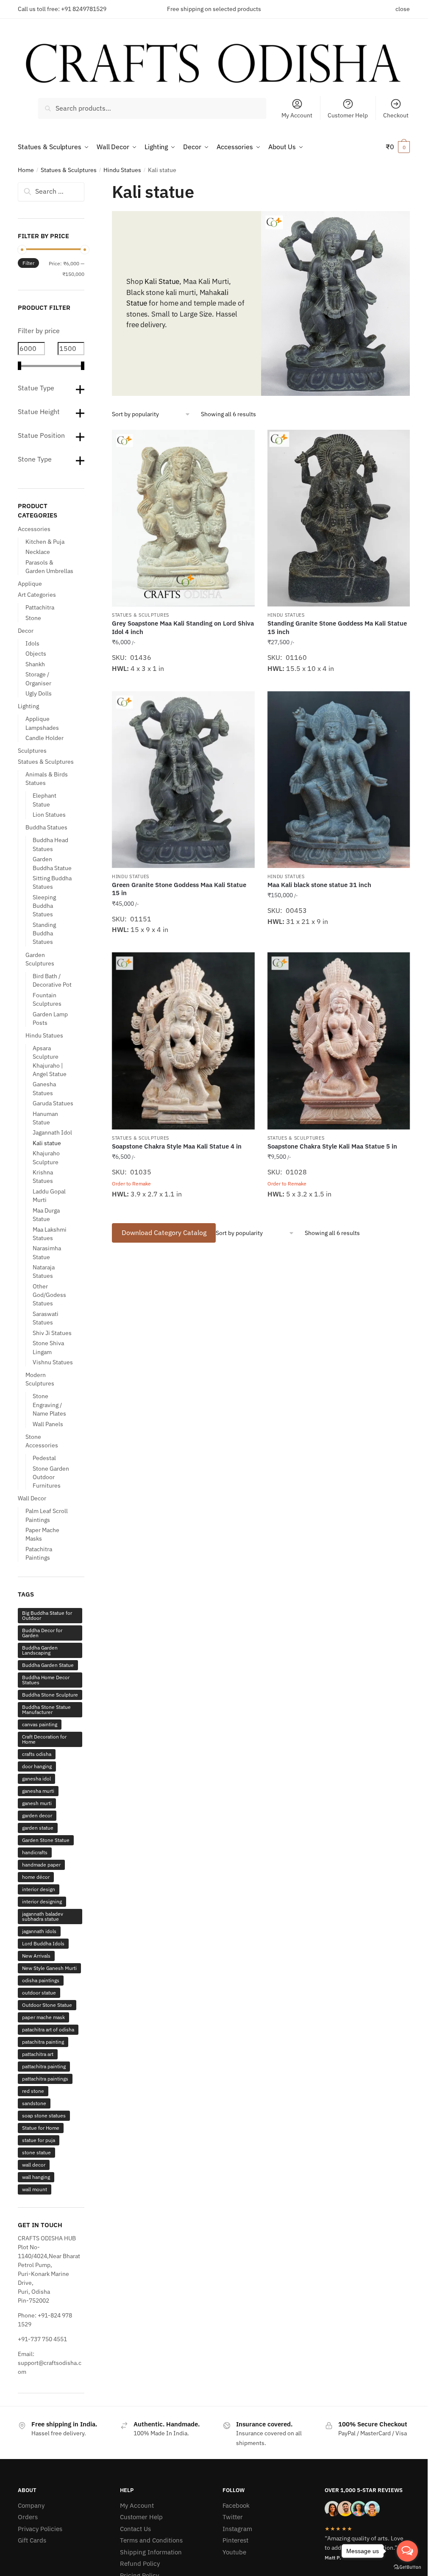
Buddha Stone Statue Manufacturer (46, 1709)
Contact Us (135, 2529)
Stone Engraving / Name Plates (49, 1405)
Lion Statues (49, 815)
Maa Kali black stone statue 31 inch (319, 885)
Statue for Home (41, 2128)
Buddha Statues (46, 827)
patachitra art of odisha (48, 2029)
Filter (28, 263)
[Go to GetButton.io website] (407, 2567)
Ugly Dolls (39, 693)
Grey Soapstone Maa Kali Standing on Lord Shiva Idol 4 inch (183, 627)
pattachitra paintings (45, 2079)
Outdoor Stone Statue (47, 2005)
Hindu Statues (122, 170)
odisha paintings (41, 1980)
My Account (297, 115)
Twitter (233, 2517)
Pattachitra (40, 607)
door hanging (37, 1766)
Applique (30, 584)
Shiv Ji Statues (52, 1333)
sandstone (34, 2103)
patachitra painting (43, 2042)
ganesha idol (36, 1779)
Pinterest (235, 2540)
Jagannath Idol (52, 1132)
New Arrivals (36, 1956)
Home (26, 170)
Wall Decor (32, 1498)
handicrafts (35, 1852)
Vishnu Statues (53, 1362)
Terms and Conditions (151, 2540)
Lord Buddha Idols (43, 1943)
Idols (32, 643)
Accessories (34, 529)
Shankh (35, 664)
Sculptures (32, 751)
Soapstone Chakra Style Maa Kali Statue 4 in (177, 1146)
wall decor (34, 2165)
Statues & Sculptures (69, 170)
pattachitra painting (44, 2066)
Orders (28, 2517)
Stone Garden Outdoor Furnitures (51, 1477)
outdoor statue (39, 1993)
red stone (33, 2091)
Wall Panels (48, 1424)
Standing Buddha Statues (44, 933)
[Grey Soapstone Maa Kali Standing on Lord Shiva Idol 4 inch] (183, 518)
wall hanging (36, 2177)
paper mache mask (43, 2017)
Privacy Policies (40, 2529)
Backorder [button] (183, 1207)
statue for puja (39, 2140)
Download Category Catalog (164, 1232)
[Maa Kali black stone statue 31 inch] (339, 780)
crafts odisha (37, 1754)
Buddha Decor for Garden (42, 1633)
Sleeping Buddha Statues (44, 906)
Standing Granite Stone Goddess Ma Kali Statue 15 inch (337, 627)
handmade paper (41, 1865)
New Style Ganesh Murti (49, 1968)
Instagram (237, 2529)
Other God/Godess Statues (49, 1295)
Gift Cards (32, 2540)
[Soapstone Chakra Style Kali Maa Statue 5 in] (339, 1041)
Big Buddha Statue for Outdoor (47, 1615)
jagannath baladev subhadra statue (43, 1916)
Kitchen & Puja (45, 542)
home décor (36, 1877)
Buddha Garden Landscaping (40, 1650)
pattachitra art (38, 2054)
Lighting (28, 706)
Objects (36, 654)
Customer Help (348, 115)
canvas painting (40, 1724)
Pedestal (44, 1458)
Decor (26, 631)
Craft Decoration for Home (44, 1739)
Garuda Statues (53, 1103)
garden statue (38, 1828)
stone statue (36, 2152)
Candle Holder (45, 738)
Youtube (234, 2552)
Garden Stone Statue (46, 1840)
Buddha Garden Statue (48, 1665)
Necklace (38, 552)
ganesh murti (37, 1803)
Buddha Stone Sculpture (50, 1695)
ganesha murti (38, 1791)
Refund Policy (140, 2563)
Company (31, 2505)
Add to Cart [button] (183, 681)
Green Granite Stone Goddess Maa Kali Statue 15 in (179, 889)
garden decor (37, 1815)
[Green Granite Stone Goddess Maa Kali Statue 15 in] (183, 780)
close (403, 9)
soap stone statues (44, 2116)
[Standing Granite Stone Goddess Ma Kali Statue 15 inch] (339, 518)
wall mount (35, 2189)
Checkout (396, 115)
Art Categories (37, 595)
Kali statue (47, 1143)
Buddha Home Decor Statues (46, 1680)
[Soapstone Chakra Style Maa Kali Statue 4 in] (183, 1041)
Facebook (236, 2505)
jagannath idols (39, 1931)
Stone (33, 618)
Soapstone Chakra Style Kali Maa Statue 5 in (332, 1146)
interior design (39, 1889)
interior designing (42, 1901)
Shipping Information (151, 2552)
